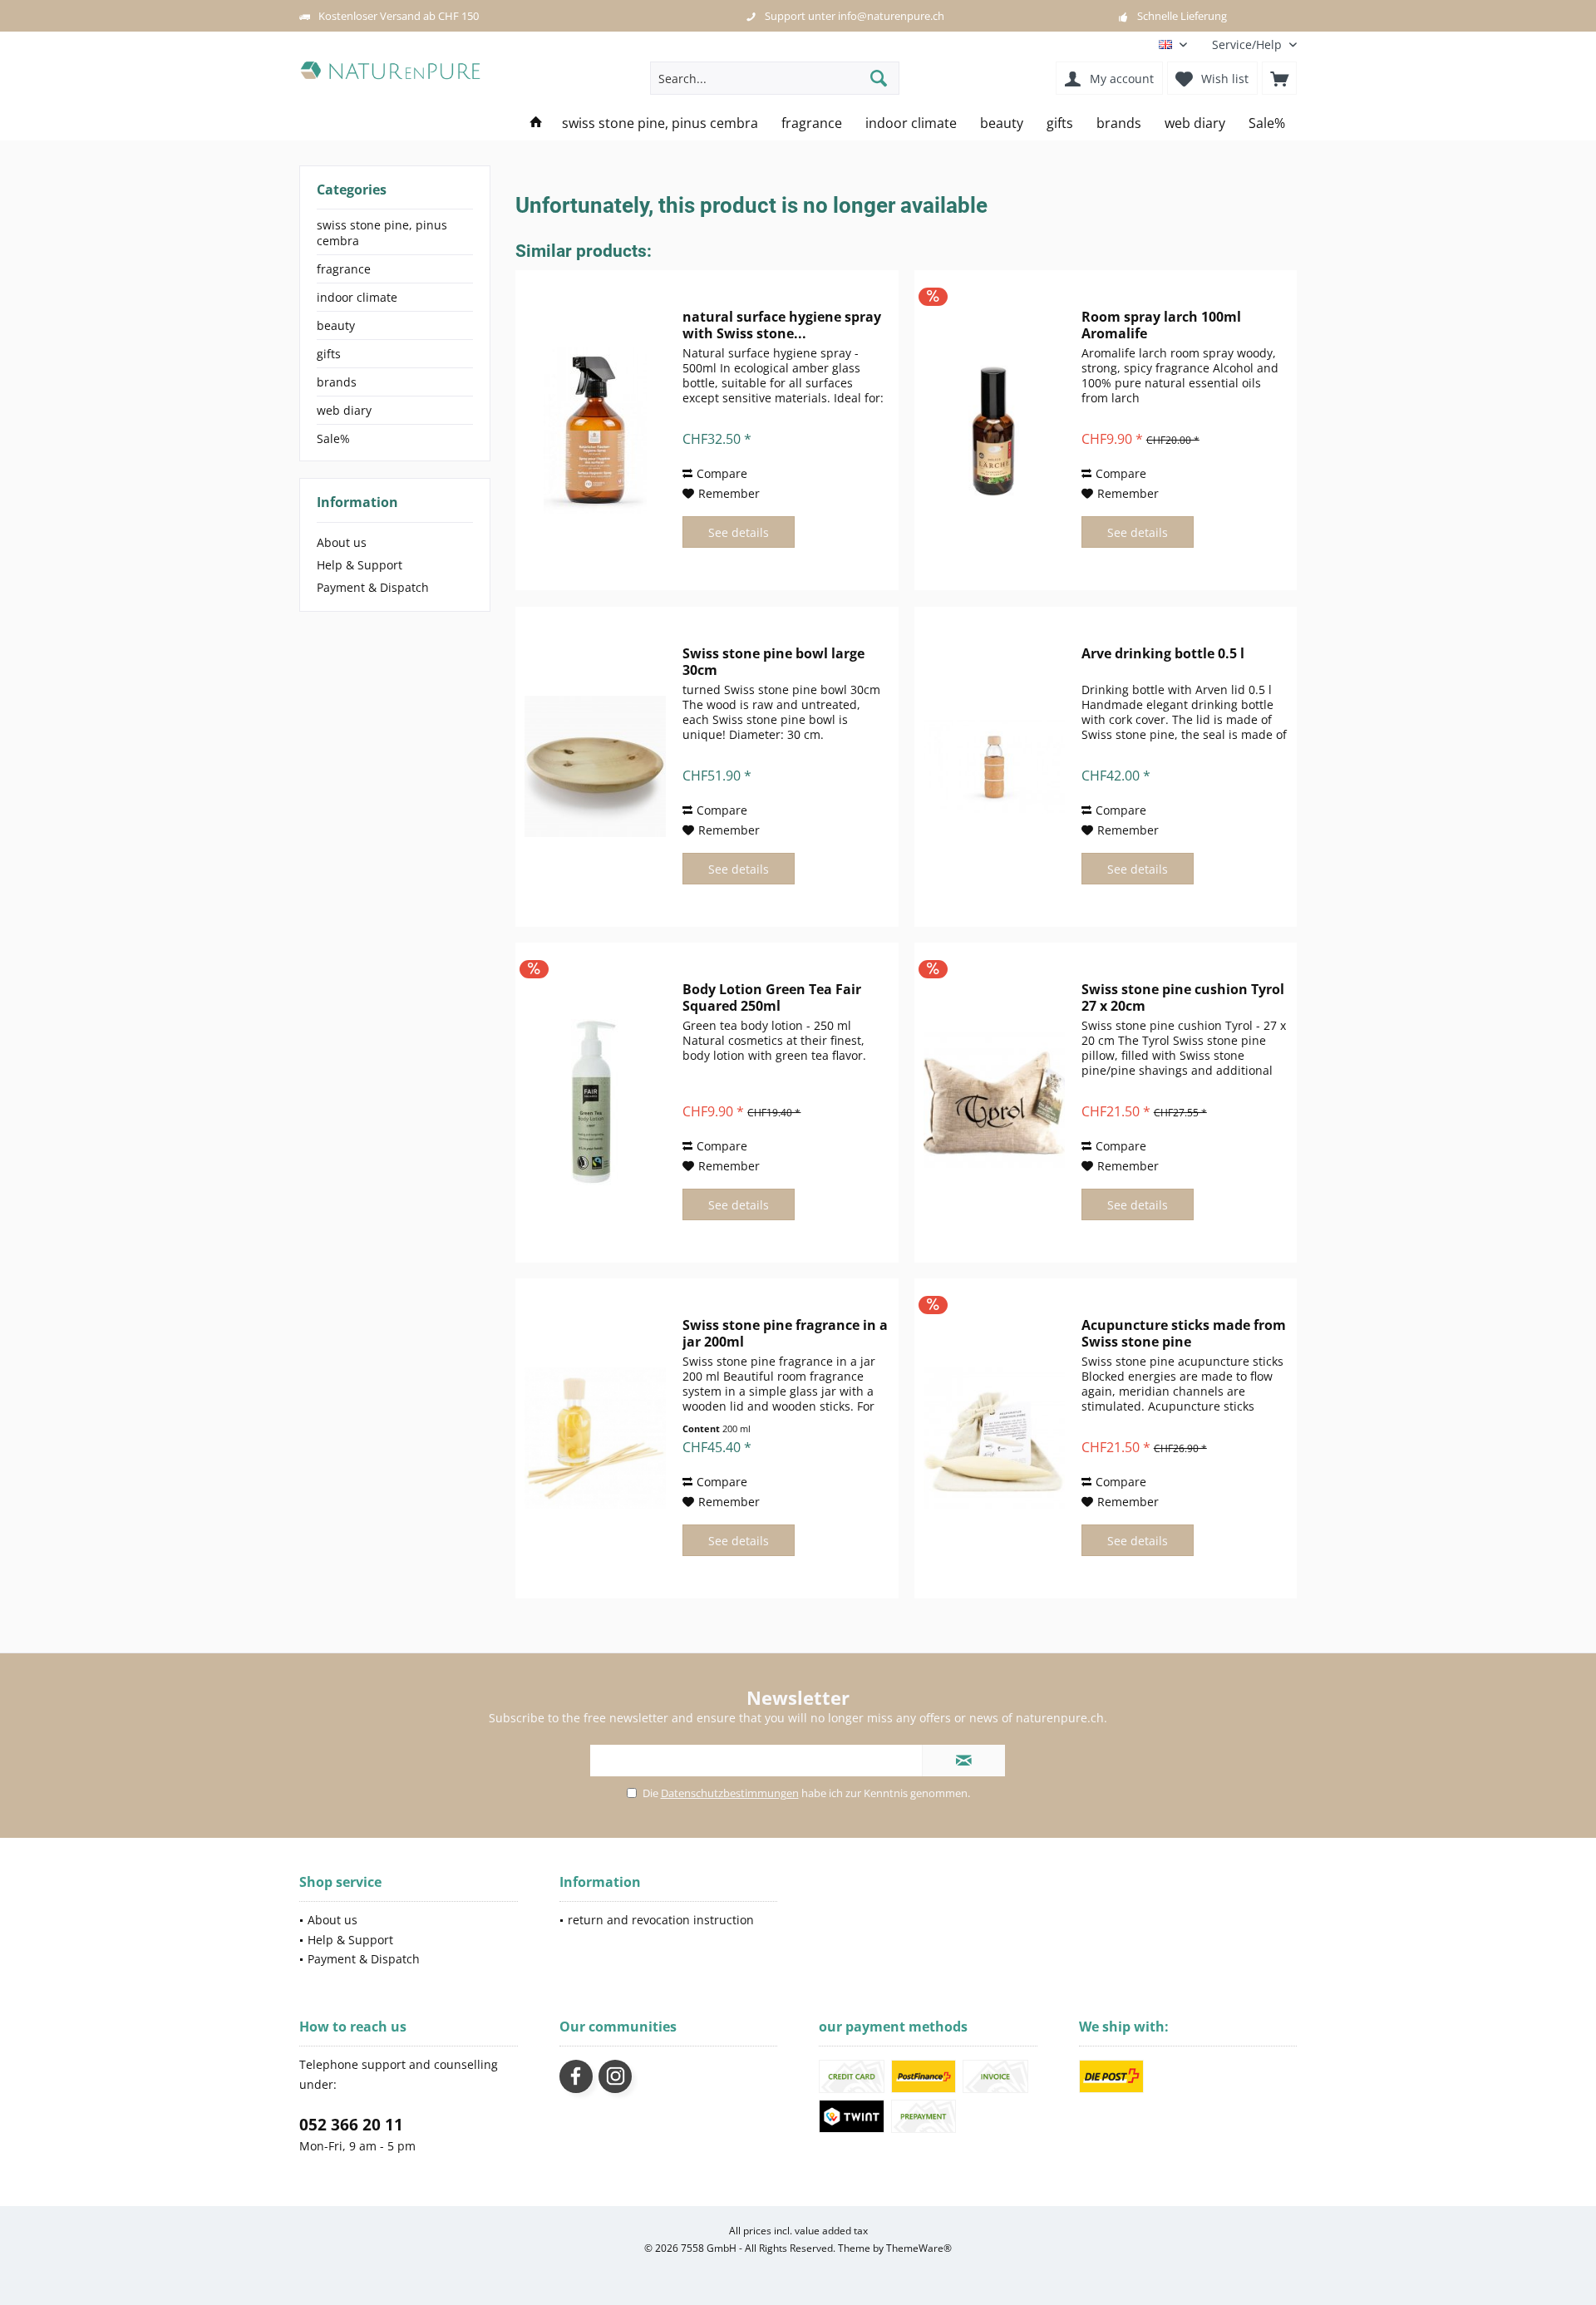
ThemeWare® (919, 2248)
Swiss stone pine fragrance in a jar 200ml (785, 1333)
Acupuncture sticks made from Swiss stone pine (1184, 1333)
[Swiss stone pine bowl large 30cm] (595, 767)
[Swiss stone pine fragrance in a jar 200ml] (595, 1438)
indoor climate (357, 297)
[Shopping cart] (1279, 78)
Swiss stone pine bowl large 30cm (773, 662)
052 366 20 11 (351, 2125)
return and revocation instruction (661, 1920)
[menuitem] (1248, 44)
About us (342, 542)
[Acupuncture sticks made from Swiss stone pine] (994, 1438)
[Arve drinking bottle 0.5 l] (994, 767)
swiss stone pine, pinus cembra (382, 233)
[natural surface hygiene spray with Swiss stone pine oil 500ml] (595, 430)
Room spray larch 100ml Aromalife (1161, 325)
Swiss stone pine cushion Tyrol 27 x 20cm (1183, 997)
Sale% (333, 438)
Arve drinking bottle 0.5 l (1163, 654)
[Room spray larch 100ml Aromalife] (994, 430)
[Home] (536, 123)
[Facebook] (576, 2076)
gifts (329, 354)
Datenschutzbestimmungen (730, 1793)
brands (337, 382)
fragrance (344, 269)
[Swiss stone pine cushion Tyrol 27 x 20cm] (994, 1103)
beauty (336, 325)
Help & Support (360, 565)
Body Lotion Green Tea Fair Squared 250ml (772, 997)
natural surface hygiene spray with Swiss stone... (782, 325)
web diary (344, 410)
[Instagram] (615, 2076)
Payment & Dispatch (373, 587)
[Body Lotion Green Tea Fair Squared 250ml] (595, 1103)
